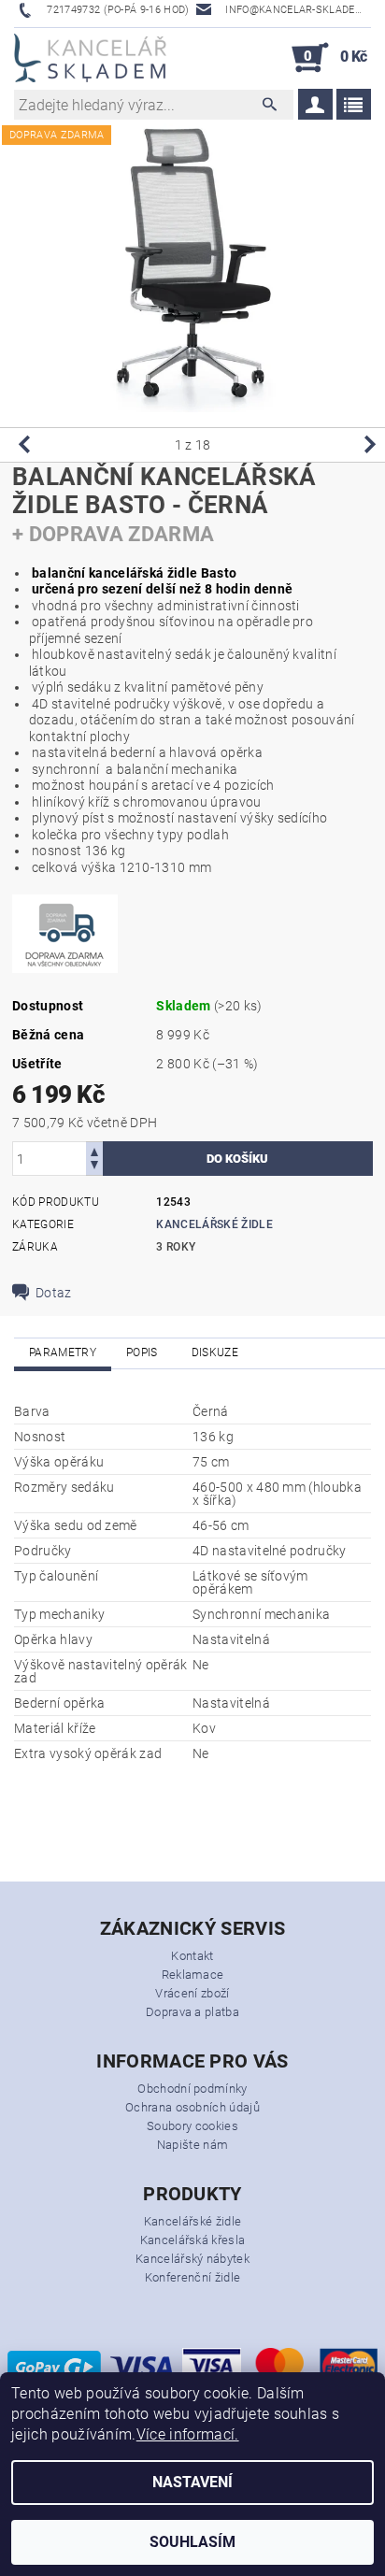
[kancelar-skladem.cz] (90, 58)
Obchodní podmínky (192, 2089)
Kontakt (192, 1956)
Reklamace (193, 1975)
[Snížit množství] (94, 1167)
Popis (142, 1352)
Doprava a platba (192, 2012)
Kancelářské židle (214, 1224)
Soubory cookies (192, 2126)
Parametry (63, 1352)
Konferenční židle (192, 2277)
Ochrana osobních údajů (192, 2107)
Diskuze (215, 1352)
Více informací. (188, 2434)
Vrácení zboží (192, 1993)
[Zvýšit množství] (94, 1150)
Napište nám (193, 2145)
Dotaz (54, 1293)
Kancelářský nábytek (192, 2259)
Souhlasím (192, 2542)
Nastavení (192, 2482)
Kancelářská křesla (193, 2240)
